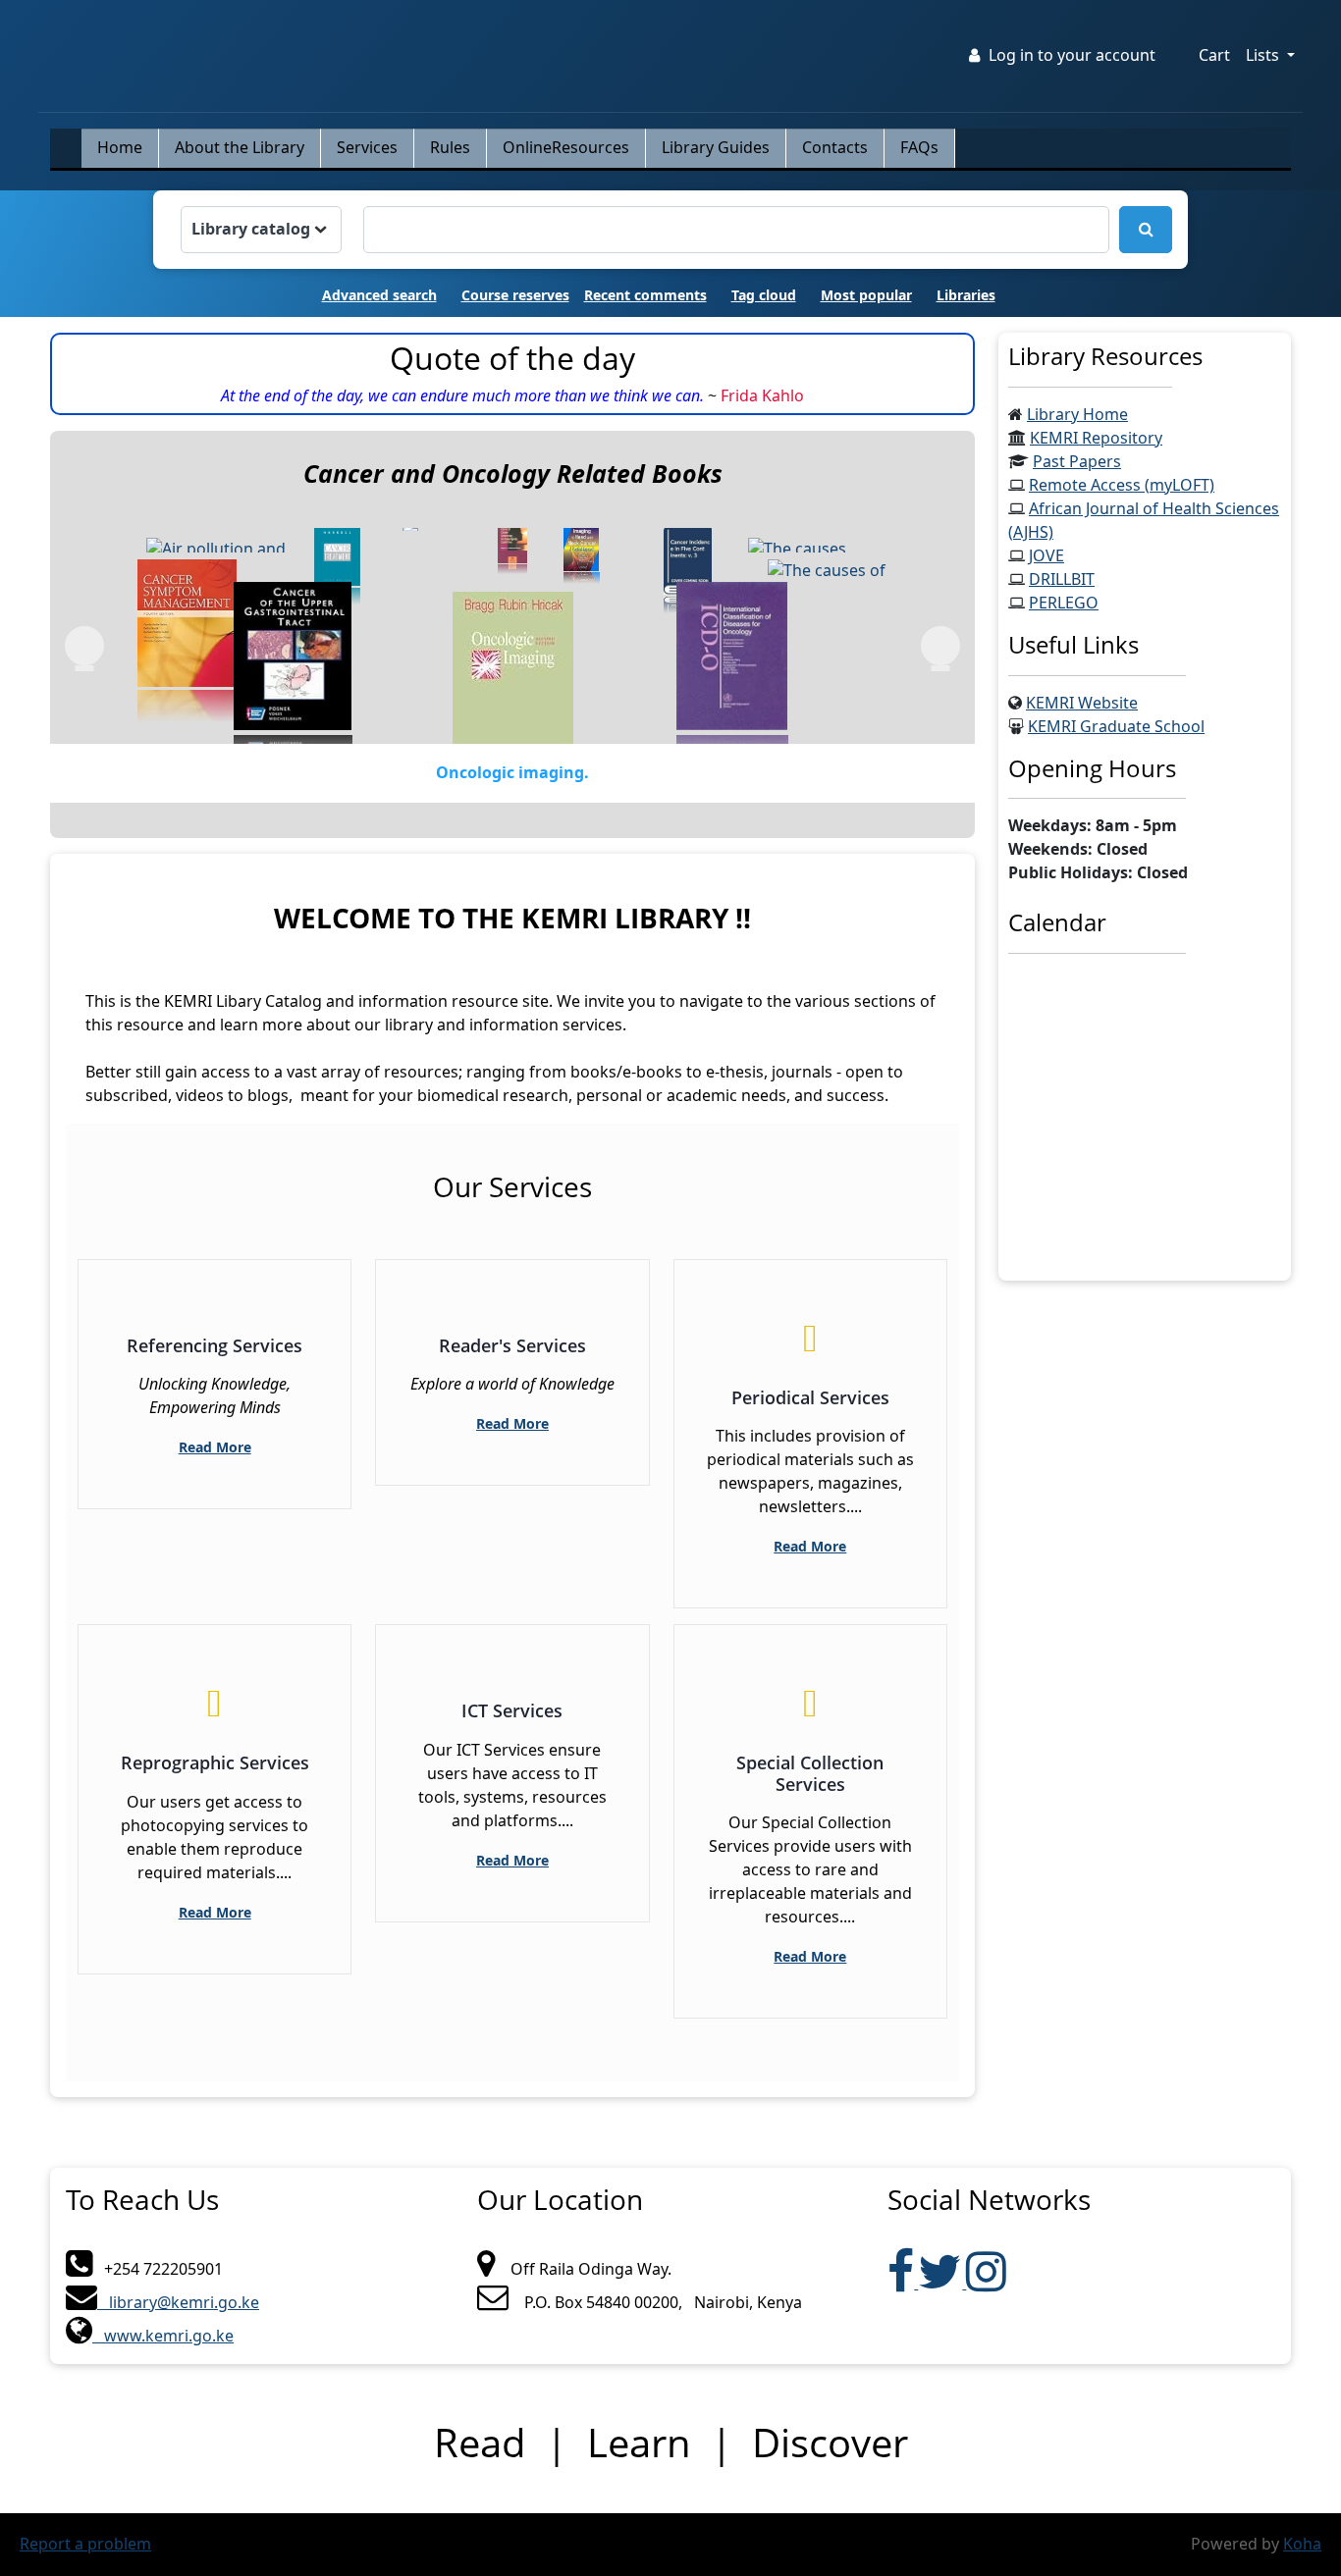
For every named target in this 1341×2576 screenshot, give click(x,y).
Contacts (835, 148)
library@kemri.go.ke (178, 2303)
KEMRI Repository (1096, 439)
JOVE (1046, 556)
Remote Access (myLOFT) (1122, 486)
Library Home (1077, 415)
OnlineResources (566, 148)
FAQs (919, 148)
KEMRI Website (1082, 704)
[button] (1214, 56)
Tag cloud (764, 296)
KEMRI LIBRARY (87, 34)
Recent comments (645, 296)
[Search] (1146, 230)
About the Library (240, 148)
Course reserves (515, 296)
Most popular (866, 296)
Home (120, 148)
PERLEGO (1064, 604)
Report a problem (85, 2545)
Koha (1302, 2545)
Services (367, 148)
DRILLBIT (1062, 580)
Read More (215, 1448)
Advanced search (379, 296)
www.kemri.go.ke (163, 2337)
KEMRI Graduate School (1116, 727)
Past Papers (1077, 462)
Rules (450, 148)
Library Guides (716, 148)
